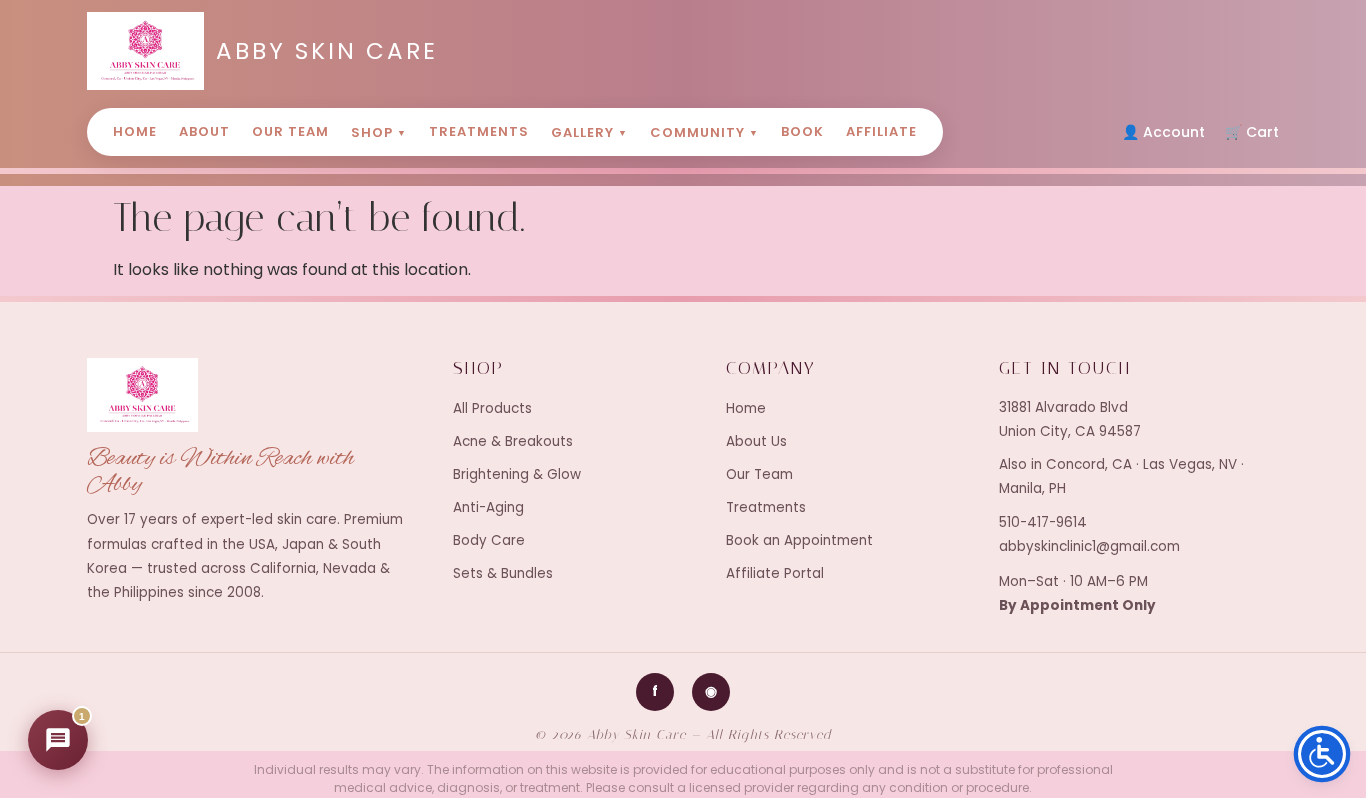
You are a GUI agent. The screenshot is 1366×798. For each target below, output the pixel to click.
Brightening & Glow (517, 474)
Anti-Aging (488, 507)
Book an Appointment (799, 540)
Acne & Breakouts (513, 441)
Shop (379, 132)
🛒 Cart (1252, 132)
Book (802, 131)
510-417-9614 (1043, 522)
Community (704, 132)
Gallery (589, 132)
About (204, 131)
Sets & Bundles (503, 573)
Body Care (489, 540)
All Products (492, 408)
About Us (756, 441)
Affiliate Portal (775, 573)
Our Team (290, 131)
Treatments (479, 131)
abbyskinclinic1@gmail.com (1089, 546)
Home (135, 131)
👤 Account (1163, 132)
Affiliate (881, 131)
